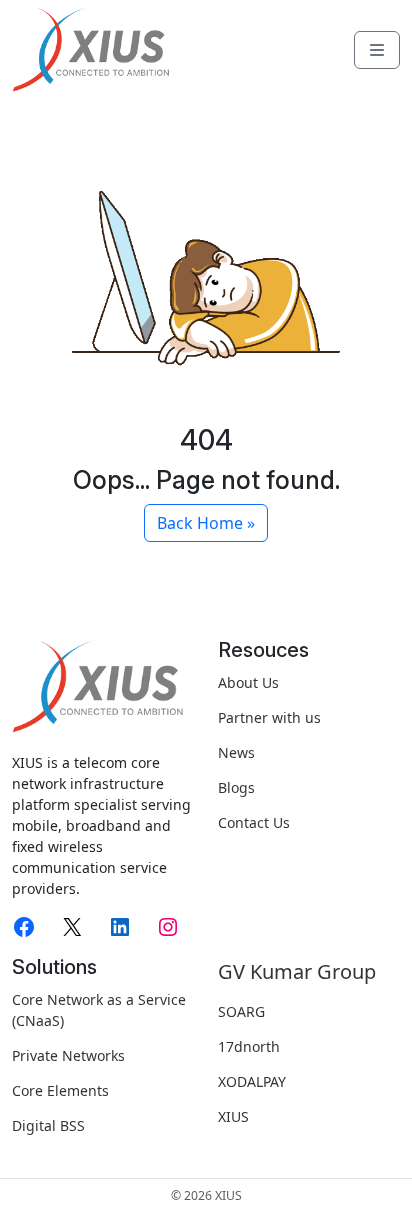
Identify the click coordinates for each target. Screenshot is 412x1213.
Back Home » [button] (206, 523)
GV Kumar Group (297, 971)
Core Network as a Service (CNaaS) (99, 1010)
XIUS (233, 1116)
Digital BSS (48, 1125)
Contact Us (254, 822)
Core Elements (60, 1090)
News (236, 752)
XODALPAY (252, 1081)
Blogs (236, 787)
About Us (248, 682)
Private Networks (68, 1055)
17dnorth (249, 1046)
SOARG (241, 1011)
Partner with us (269, 717)
